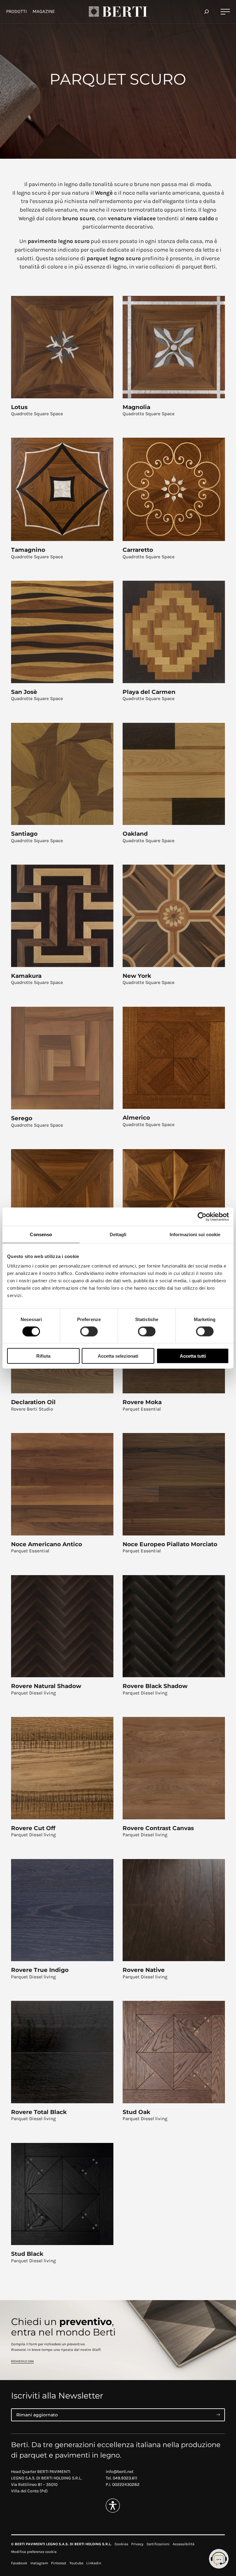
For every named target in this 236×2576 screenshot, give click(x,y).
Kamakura (26, 976)
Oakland (135, 834)
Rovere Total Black (39, 2112)
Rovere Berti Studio (32, 1409)
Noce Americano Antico (47, 1544)
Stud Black (27, 2254)
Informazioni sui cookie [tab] (195, 1234)
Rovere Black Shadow (155, 1686)
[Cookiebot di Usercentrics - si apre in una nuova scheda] (202, 1216)
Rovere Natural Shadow (46, 1686)
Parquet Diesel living (33, 1693)
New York (137, 976)
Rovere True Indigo (40, 1970)
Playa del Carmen (149, 692)
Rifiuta (43, 1356)
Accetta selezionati (118, 1356)
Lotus (19, 407)
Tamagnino (28, 550)
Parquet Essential (142, 1409)
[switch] (89, 1331)
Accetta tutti (193, 1356)
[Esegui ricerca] (206, 12)
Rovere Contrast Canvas (158, 1828)
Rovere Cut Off (33, 1828)
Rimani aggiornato (37, 2415)
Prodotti (16, 11)
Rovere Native (144, 1970)
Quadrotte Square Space (37, 414)
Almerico (136, 1118)
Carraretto (138, 550)
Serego (22, 1118)
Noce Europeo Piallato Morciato (170, 1544)
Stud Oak (136, 2112)
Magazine (44, 11)
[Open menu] (225, 12)
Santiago (24, 834)
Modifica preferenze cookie (34, 2552)
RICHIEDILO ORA (22, 2361)
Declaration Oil (33, 1402)
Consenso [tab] (41, 1234)
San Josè (24, 692)
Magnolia (136, 407)
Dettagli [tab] (118, 1234)
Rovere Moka (142, 1402)
